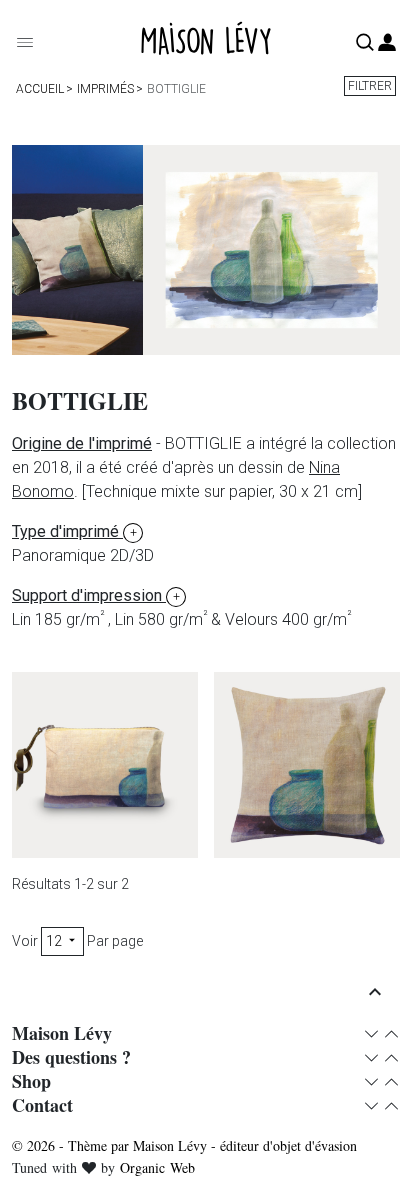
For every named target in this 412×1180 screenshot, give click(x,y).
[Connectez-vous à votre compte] (387, 43)
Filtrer (370, 86)
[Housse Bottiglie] (307, 765)
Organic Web (157, 1167)
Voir (25, 941)
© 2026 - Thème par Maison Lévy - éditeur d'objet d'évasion (184, 1145)
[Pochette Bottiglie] (105, 765)
